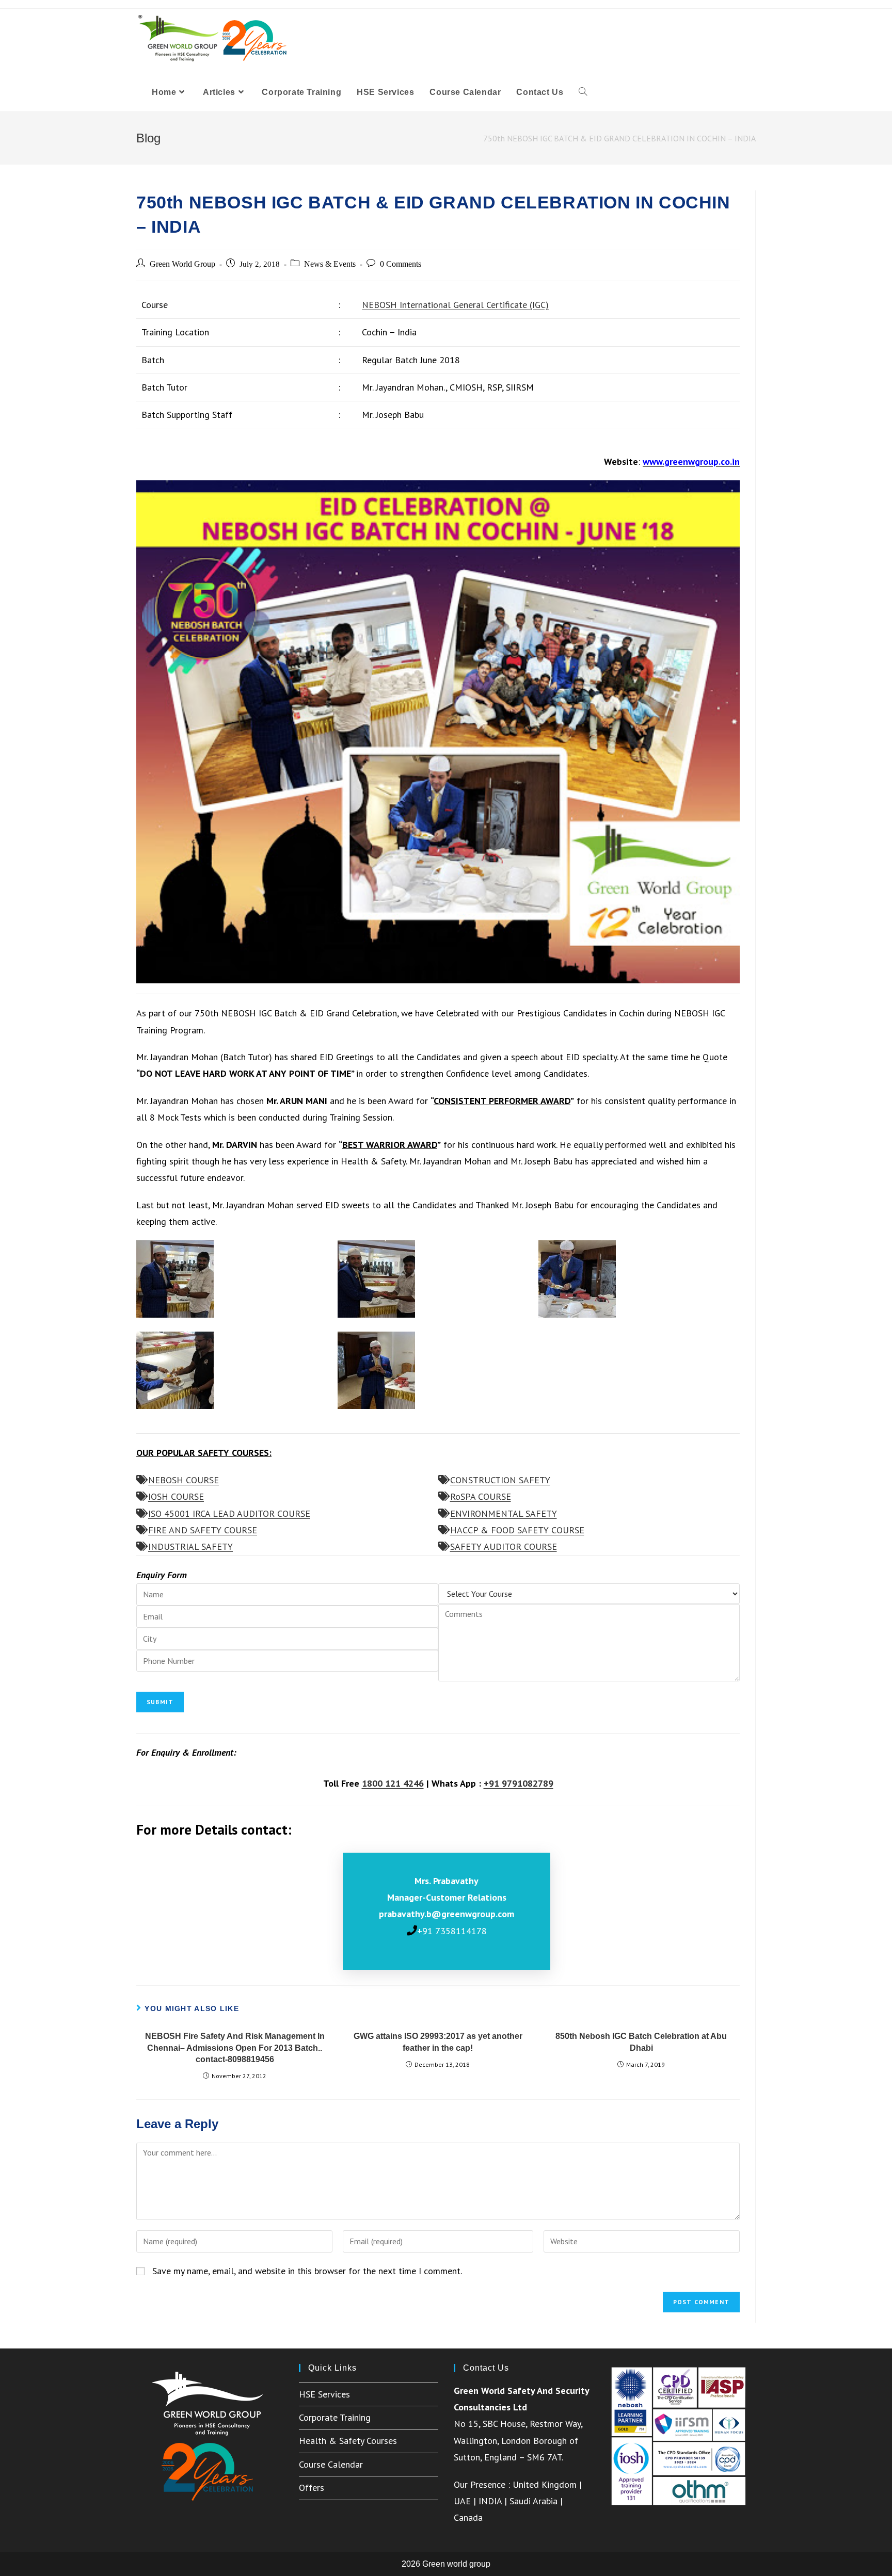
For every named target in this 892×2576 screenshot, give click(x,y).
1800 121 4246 (393, 1783)
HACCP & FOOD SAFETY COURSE (517, 1530)
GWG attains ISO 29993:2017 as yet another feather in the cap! (438, 2042)
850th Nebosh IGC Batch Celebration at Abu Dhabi (641, 2042)
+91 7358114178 (452, 1931)
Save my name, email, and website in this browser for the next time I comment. (307, 2271)
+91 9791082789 (519, 1783)
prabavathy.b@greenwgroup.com (447, 1914)
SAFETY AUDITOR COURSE (504, 1546)
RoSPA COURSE (481, 1496)
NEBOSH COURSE (184, 1480)
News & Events (330, 264)
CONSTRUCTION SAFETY (500, 1480)
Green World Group (182, 264)
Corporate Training (335, 2417)
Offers (312, 2488)
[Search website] (583, 92)
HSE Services (324, 2394)
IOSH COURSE (176, 1496)
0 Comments (401, 264)
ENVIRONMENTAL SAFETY (504, 1513)
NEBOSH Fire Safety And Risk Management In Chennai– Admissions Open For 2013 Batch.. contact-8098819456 (235, 2048)
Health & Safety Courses (348, 2441)
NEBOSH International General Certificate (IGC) (455, 305)
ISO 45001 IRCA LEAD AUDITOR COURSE (229, 1513)
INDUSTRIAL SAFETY (190, 1546)
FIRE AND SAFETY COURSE (203, 1530)
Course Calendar (331, 2464)
